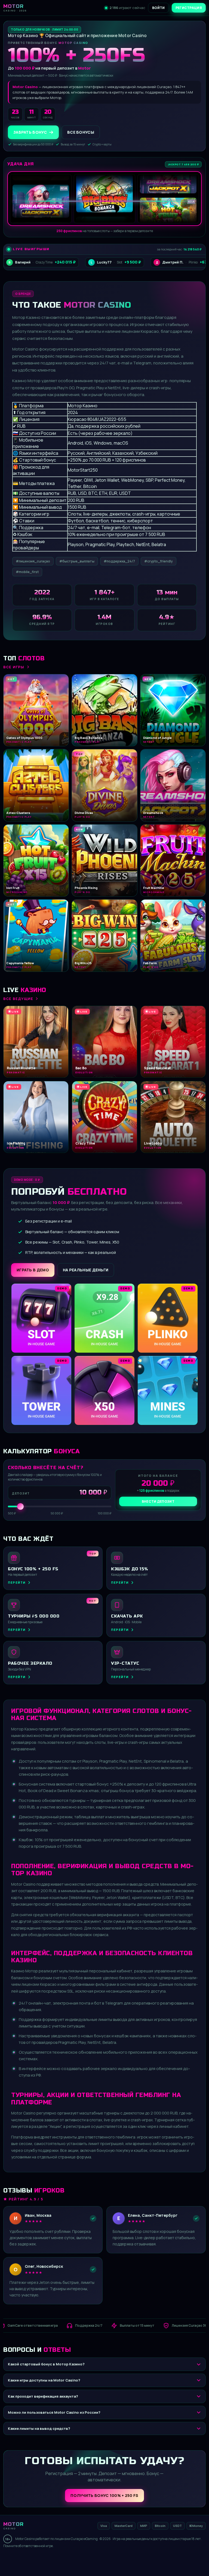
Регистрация (189, 8)
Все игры (14, 667)
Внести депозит (158, 1501)
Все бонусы (81, 132)
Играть (85, 2556)
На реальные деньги (86, 1270)
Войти (159, 8)
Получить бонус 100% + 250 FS (104, 2495)
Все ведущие (18, 999)
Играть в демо (33, 1270)
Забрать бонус (30, 132)
